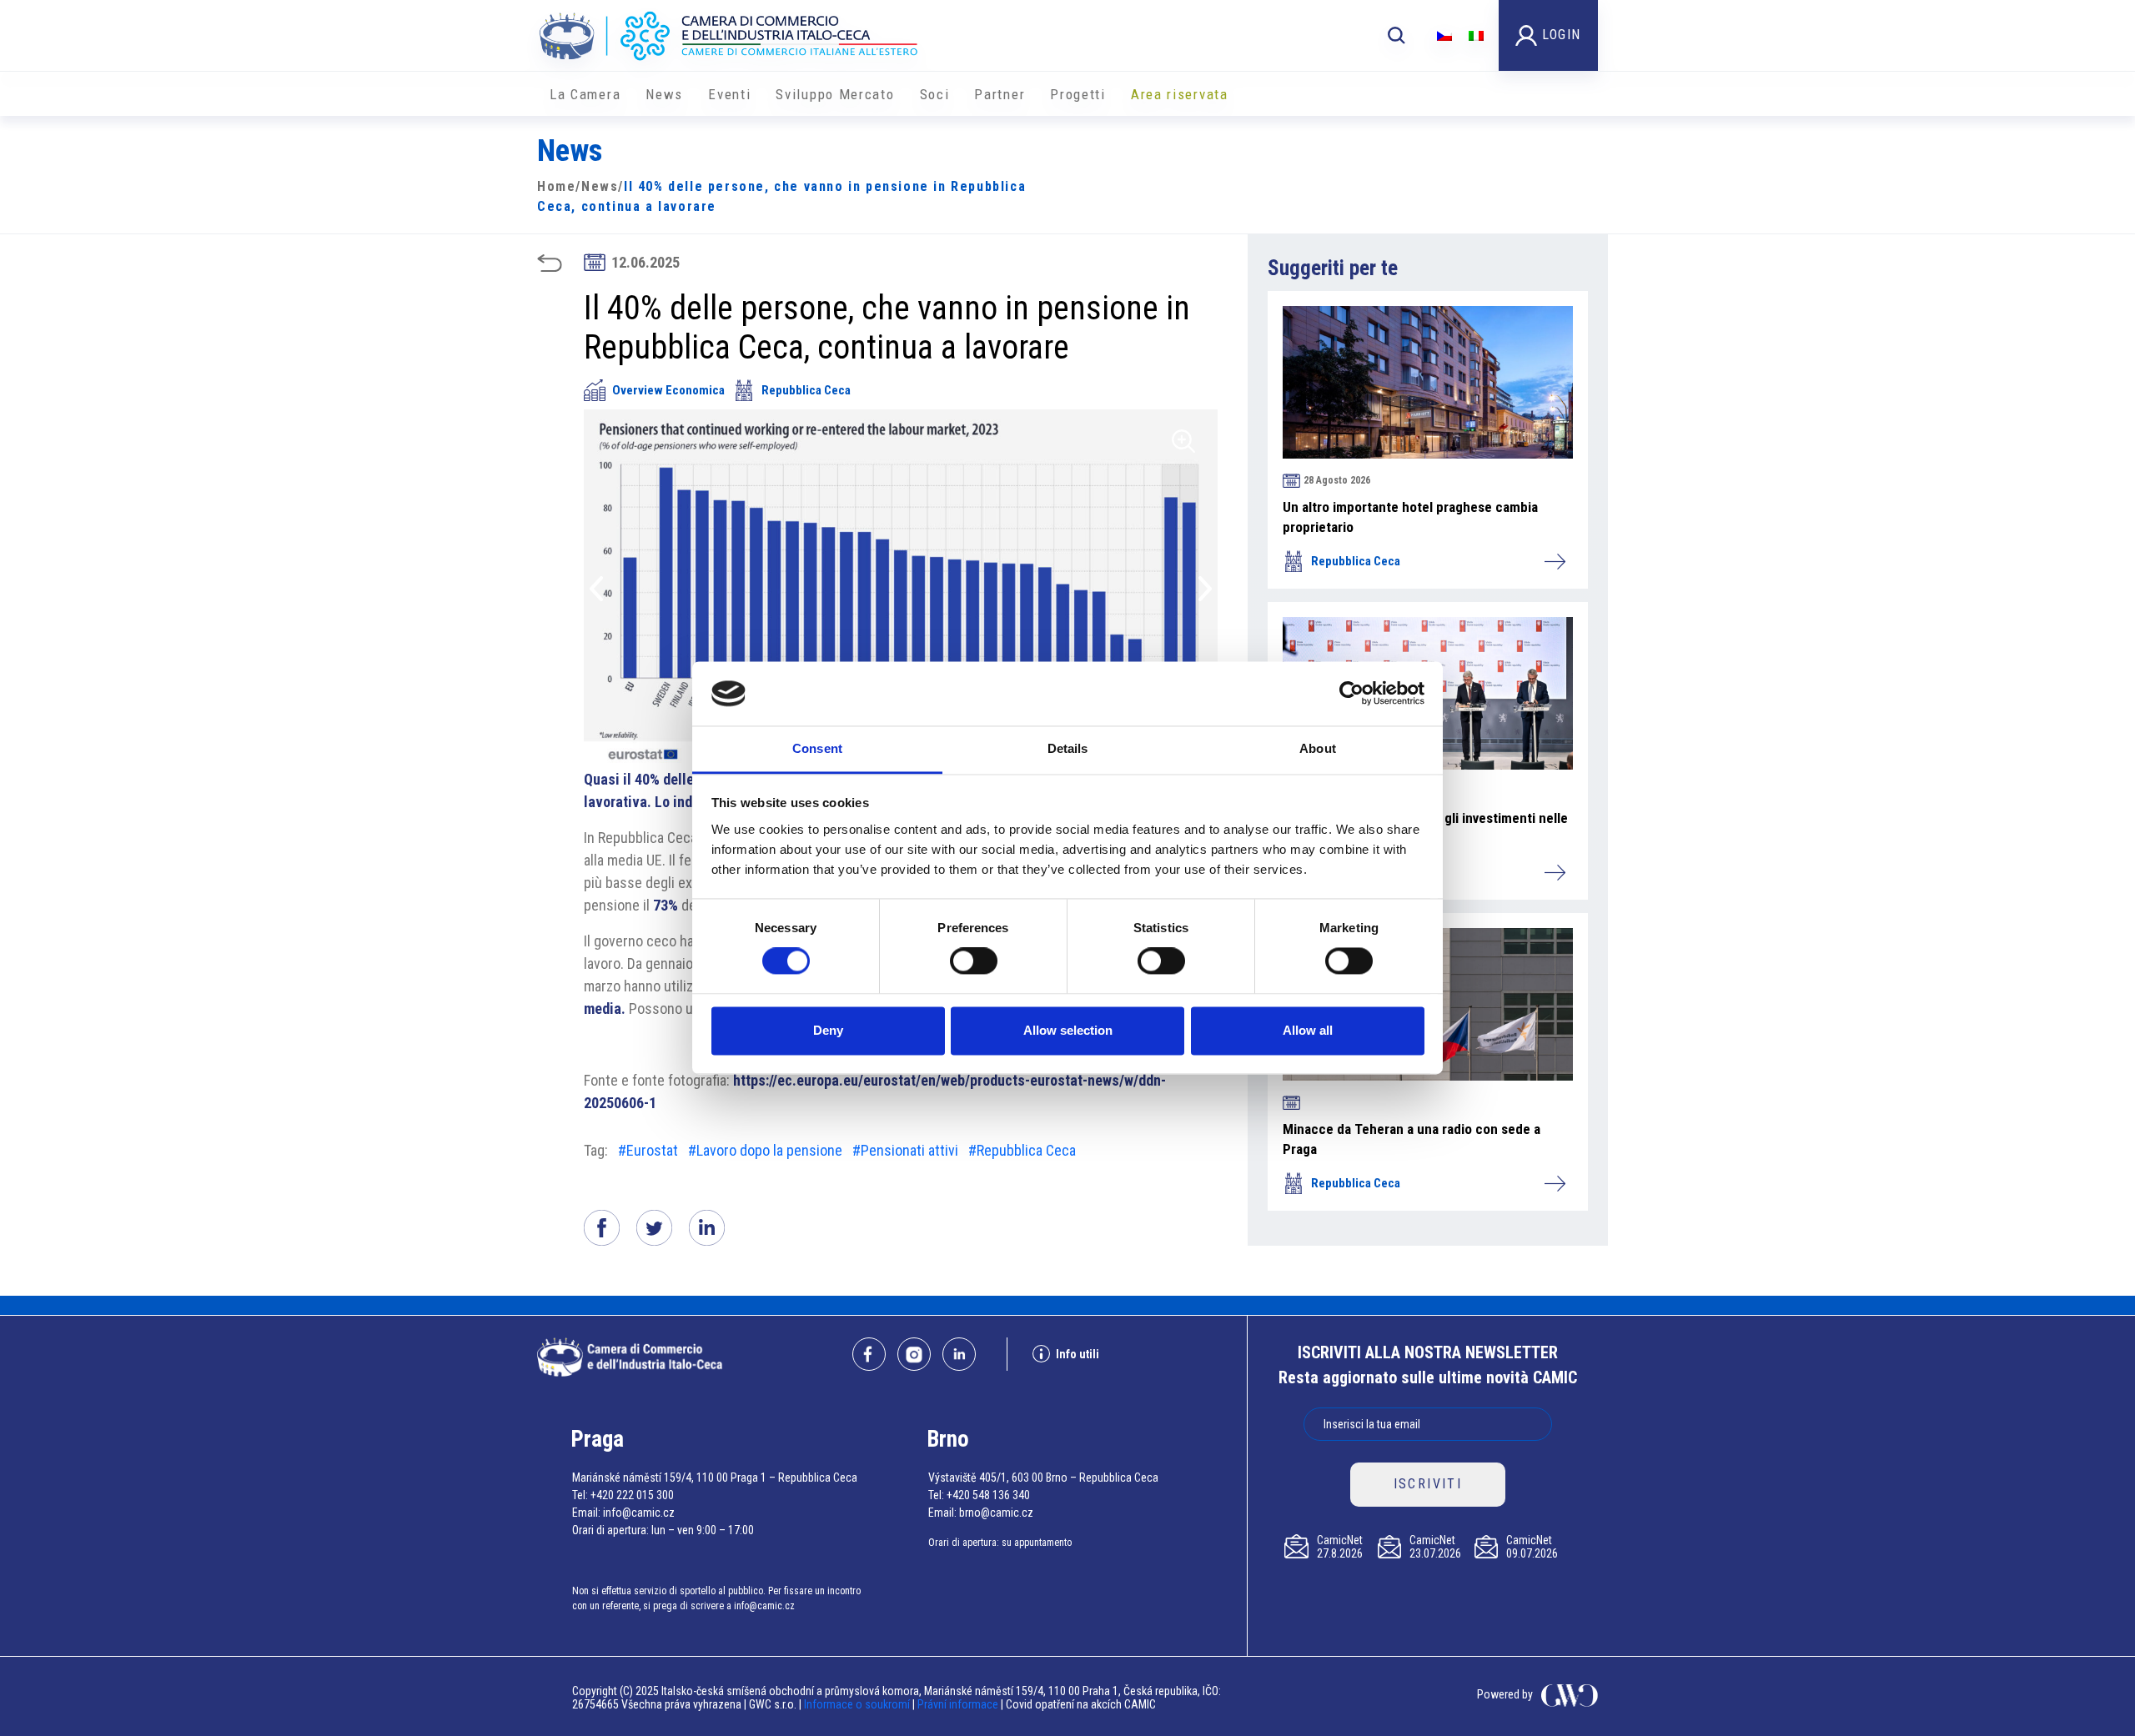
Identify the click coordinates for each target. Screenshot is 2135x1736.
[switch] (974, 961)
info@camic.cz (639, 1513)
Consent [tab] (817, 748)
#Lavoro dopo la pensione (765, 1150)
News (664, 94)
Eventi (729, 94)
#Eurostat (648, 1150)
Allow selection (1068, 1030)
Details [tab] (1068, 748)
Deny (828, 1030)
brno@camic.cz (996, 1513)
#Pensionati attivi (905, 1150)
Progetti (1078, 94)
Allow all (1308, 1030)
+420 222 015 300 (632, 1495)
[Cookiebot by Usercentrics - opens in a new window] (1351, 694)
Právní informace (958, 1704)
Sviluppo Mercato (835, 94)
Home (556, 186)
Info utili (1078, 1354)
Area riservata (1180, 94)
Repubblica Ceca (806, 390)
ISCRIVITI (1428, 1484)
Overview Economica (668, 390)
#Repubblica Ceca (1022, 1150)
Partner (1000, 94)
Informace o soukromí (858, 1704)
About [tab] (1318, 748)
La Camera (585, 94)
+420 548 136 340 (988, 1495)
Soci (935, 94)
